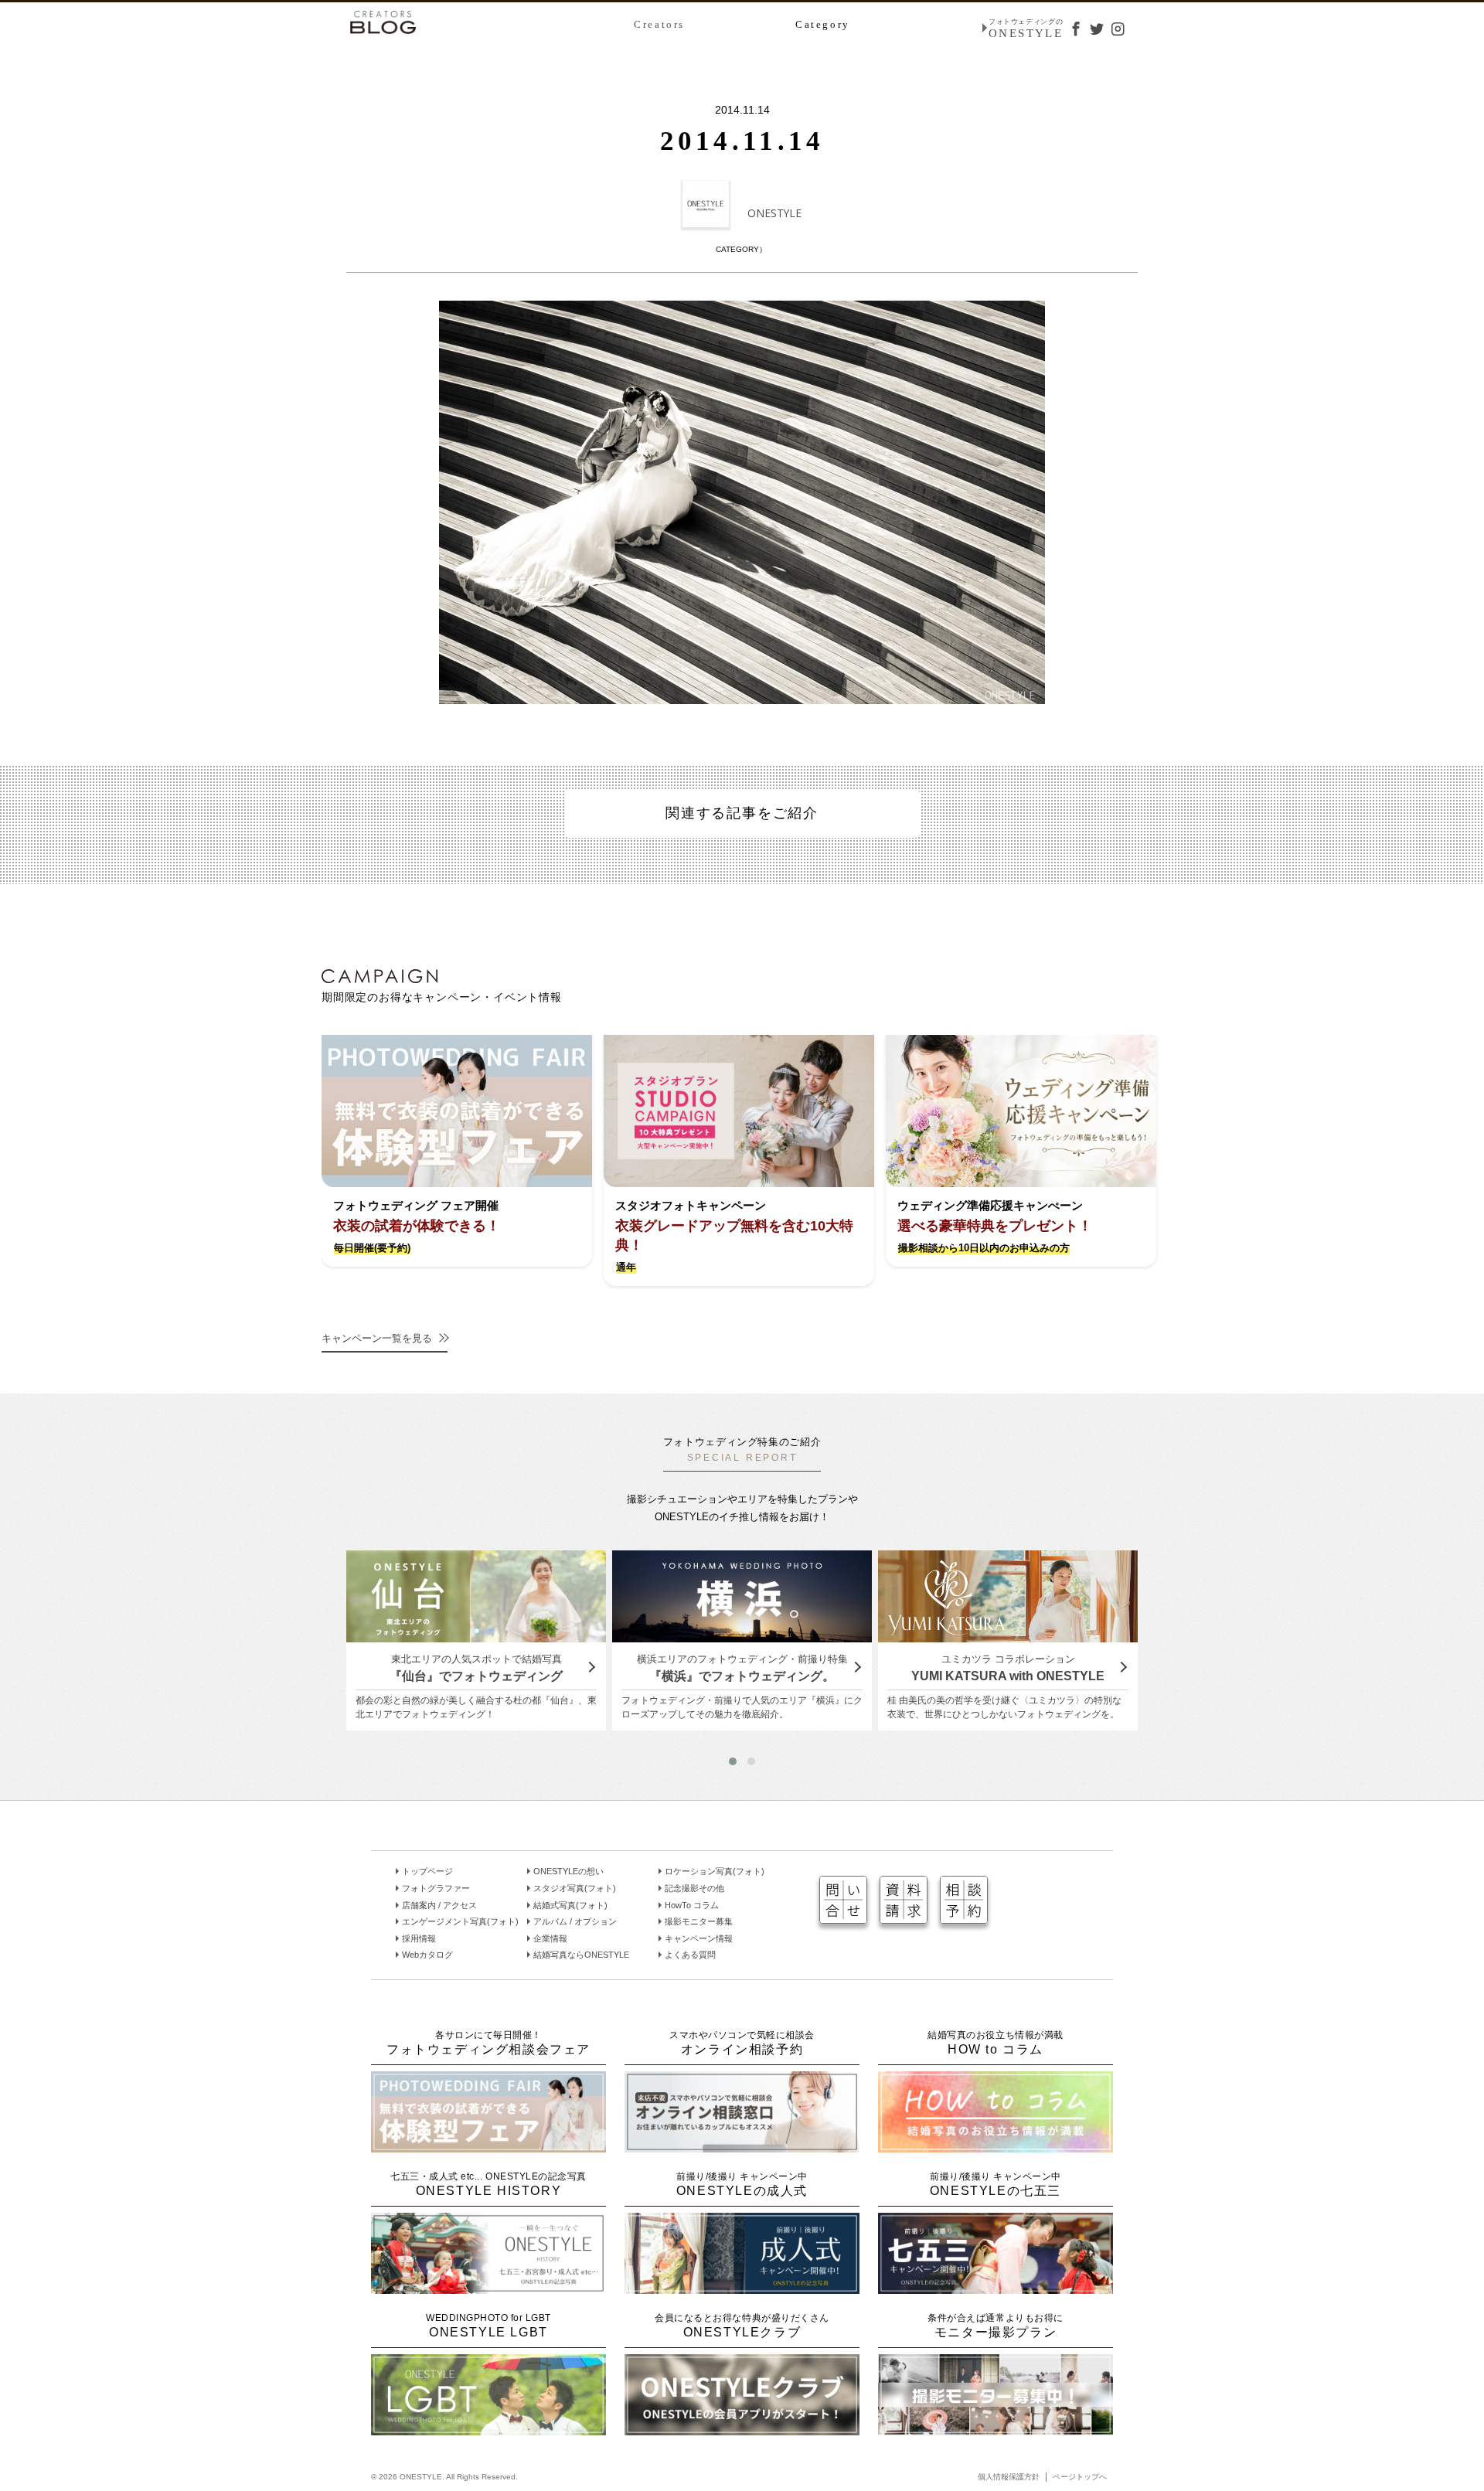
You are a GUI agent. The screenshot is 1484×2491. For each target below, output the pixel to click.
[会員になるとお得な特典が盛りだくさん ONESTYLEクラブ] (742, 2429)
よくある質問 (690, 1955)
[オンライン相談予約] (742, 2146)
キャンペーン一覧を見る (377, 1338)
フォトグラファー (436, 1888)
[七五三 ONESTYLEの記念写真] (996, 2287)
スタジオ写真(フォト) (575, 1888)
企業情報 (550, 1938)
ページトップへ (1080, 2477)
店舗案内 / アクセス (439, 1905)
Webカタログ (427, 1955)
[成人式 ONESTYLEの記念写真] (742, 2287)
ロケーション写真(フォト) (715, 1871)
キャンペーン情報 (699, 1938)
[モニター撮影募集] (996, 2429)
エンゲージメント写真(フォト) (460, 1921)
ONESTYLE (774, 213)
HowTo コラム (692, 1905)
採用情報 (419, 1938)
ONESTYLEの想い (568, 1871)
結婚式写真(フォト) (570, 1905)
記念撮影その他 (694, 1888)
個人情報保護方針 (1009, 2477)
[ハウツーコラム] (996, 2146)
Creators (659, 24)
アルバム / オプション (575, 1921)
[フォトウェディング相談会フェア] (488, 2146)
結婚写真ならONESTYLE (581, 1955)
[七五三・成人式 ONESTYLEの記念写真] (488, 2287)
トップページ (427, 1871)
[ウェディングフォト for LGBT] (488, 2429)
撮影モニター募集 (699, 1921)
